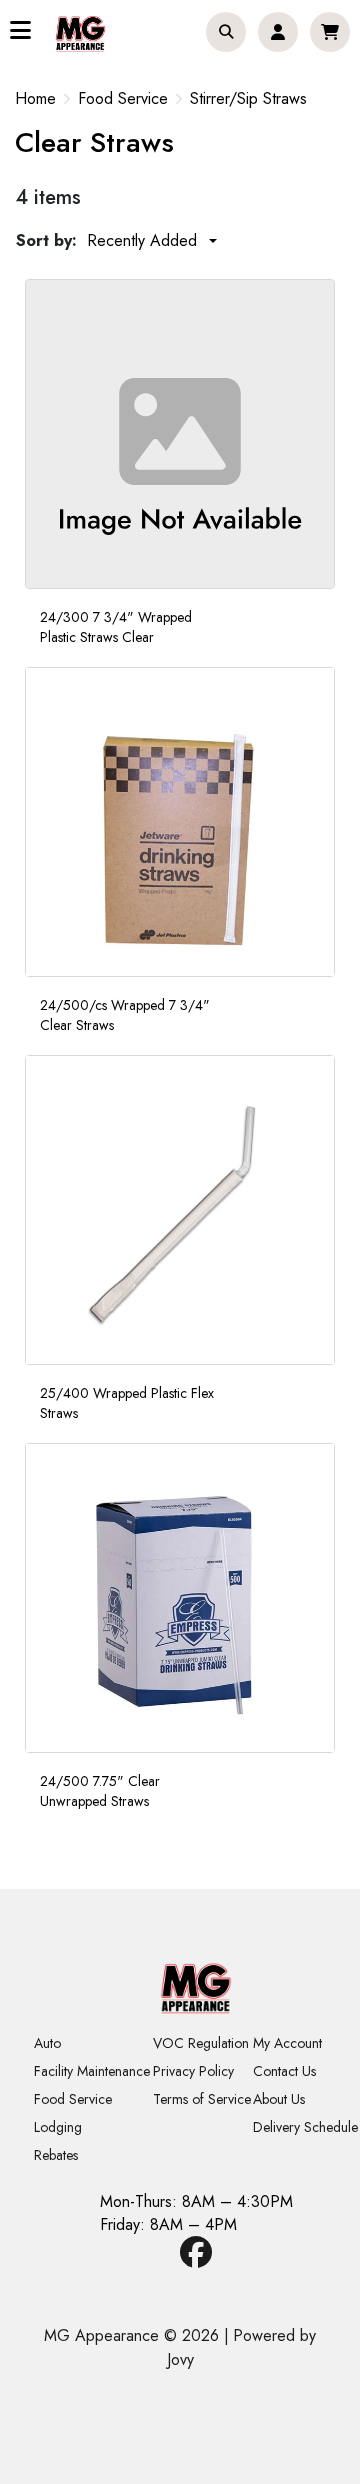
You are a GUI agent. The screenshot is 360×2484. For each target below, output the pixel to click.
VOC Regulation (201, 2043)
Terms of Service (202, 2099)
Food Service (123, 99)
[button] (226, 32)
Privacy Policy (193, 2071)
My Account (287, 2043)
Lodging (58, 2127)
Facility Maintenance (92, 2071)
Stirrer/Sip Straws (248, 99)
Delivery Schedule (305, 2127)
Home (35, 98)
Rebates (56, 2155)
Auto (47, 2043)
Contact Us (284, 2071)
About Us (279, 2099)
